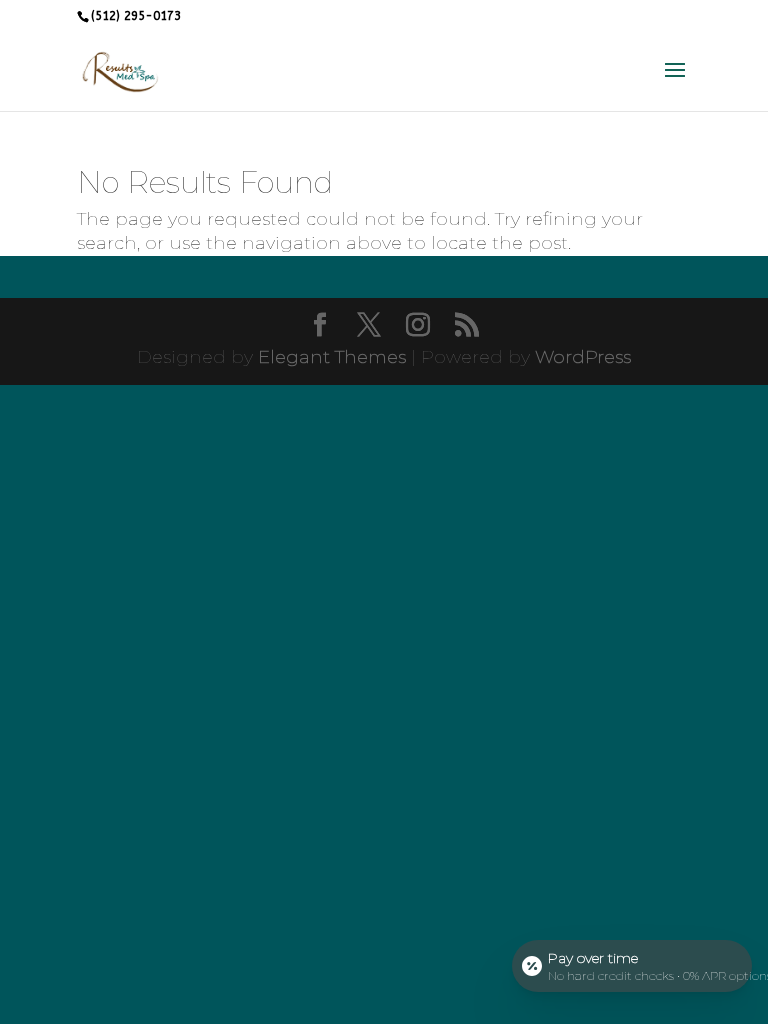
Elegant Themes (332, 357)
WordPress (583, 357)
